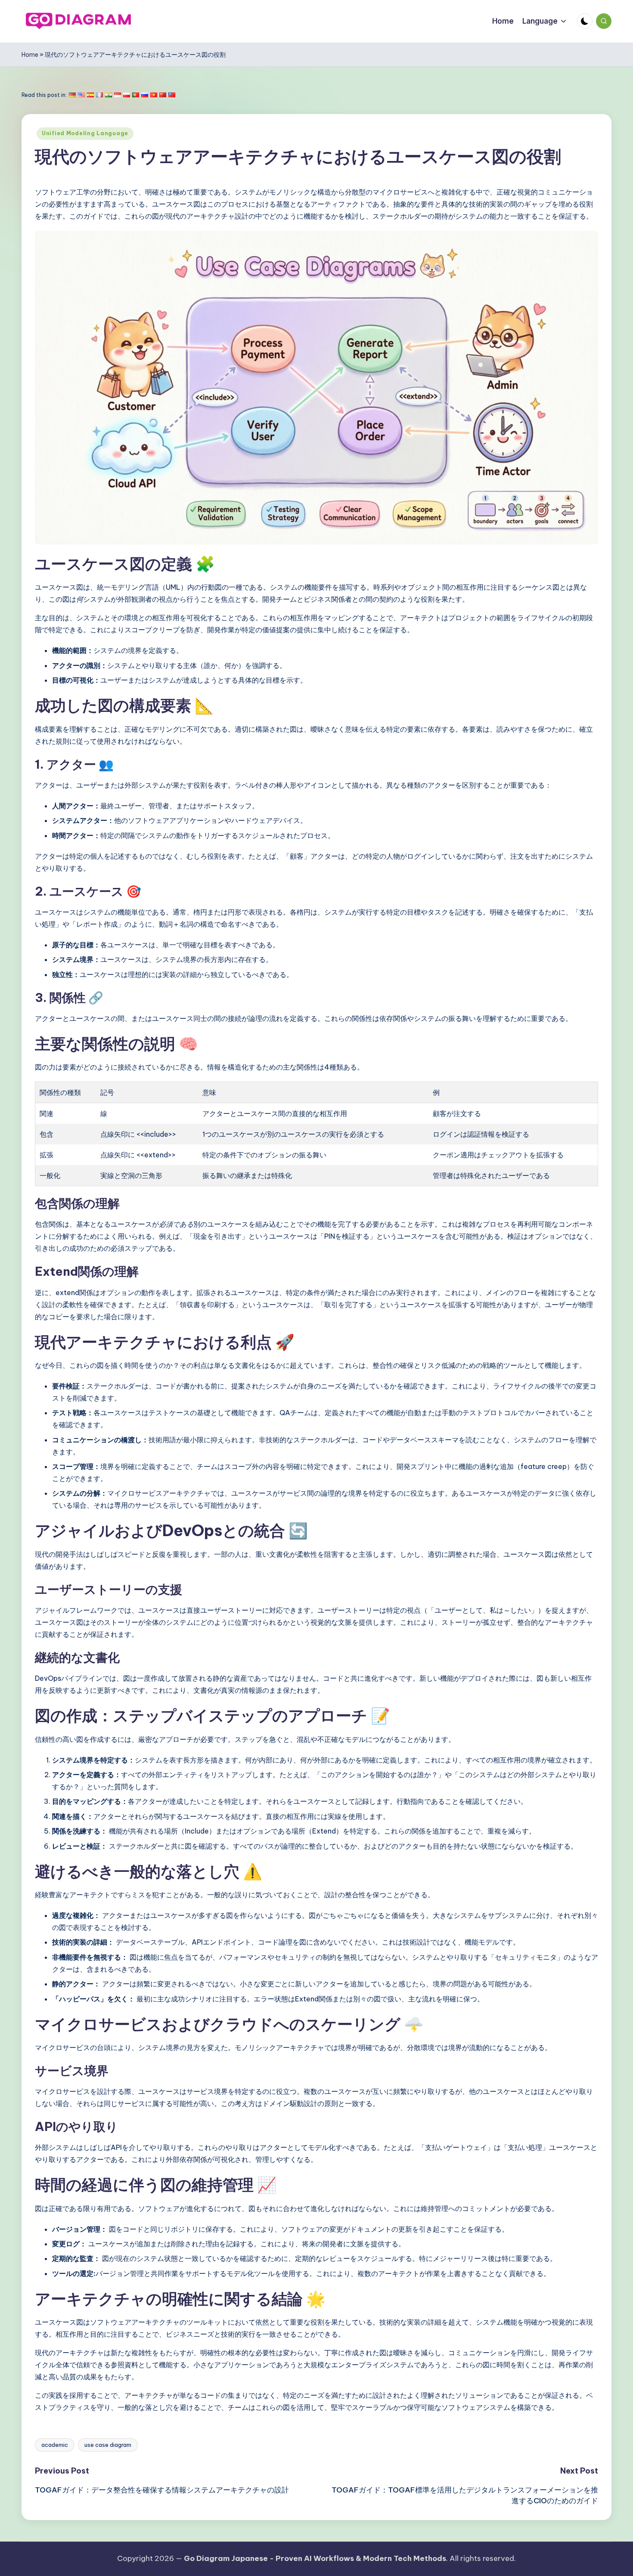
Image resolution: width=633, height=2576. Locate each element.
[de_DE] (72, 95)
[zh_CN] (163, 95)
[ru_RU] (145, 95)
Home (30, 55)
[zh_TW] (172, 95)
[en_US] (81, 95)
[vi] (154, 95)
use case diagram (108, 2445)
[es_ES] (90, 95)
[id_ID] (118, 95)
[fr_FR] (99, 95)
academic (55, 2445)
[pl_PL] (127, 95)
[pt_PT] (136, 95)
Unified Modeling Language (85, 133)
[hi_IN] (109, 95)
